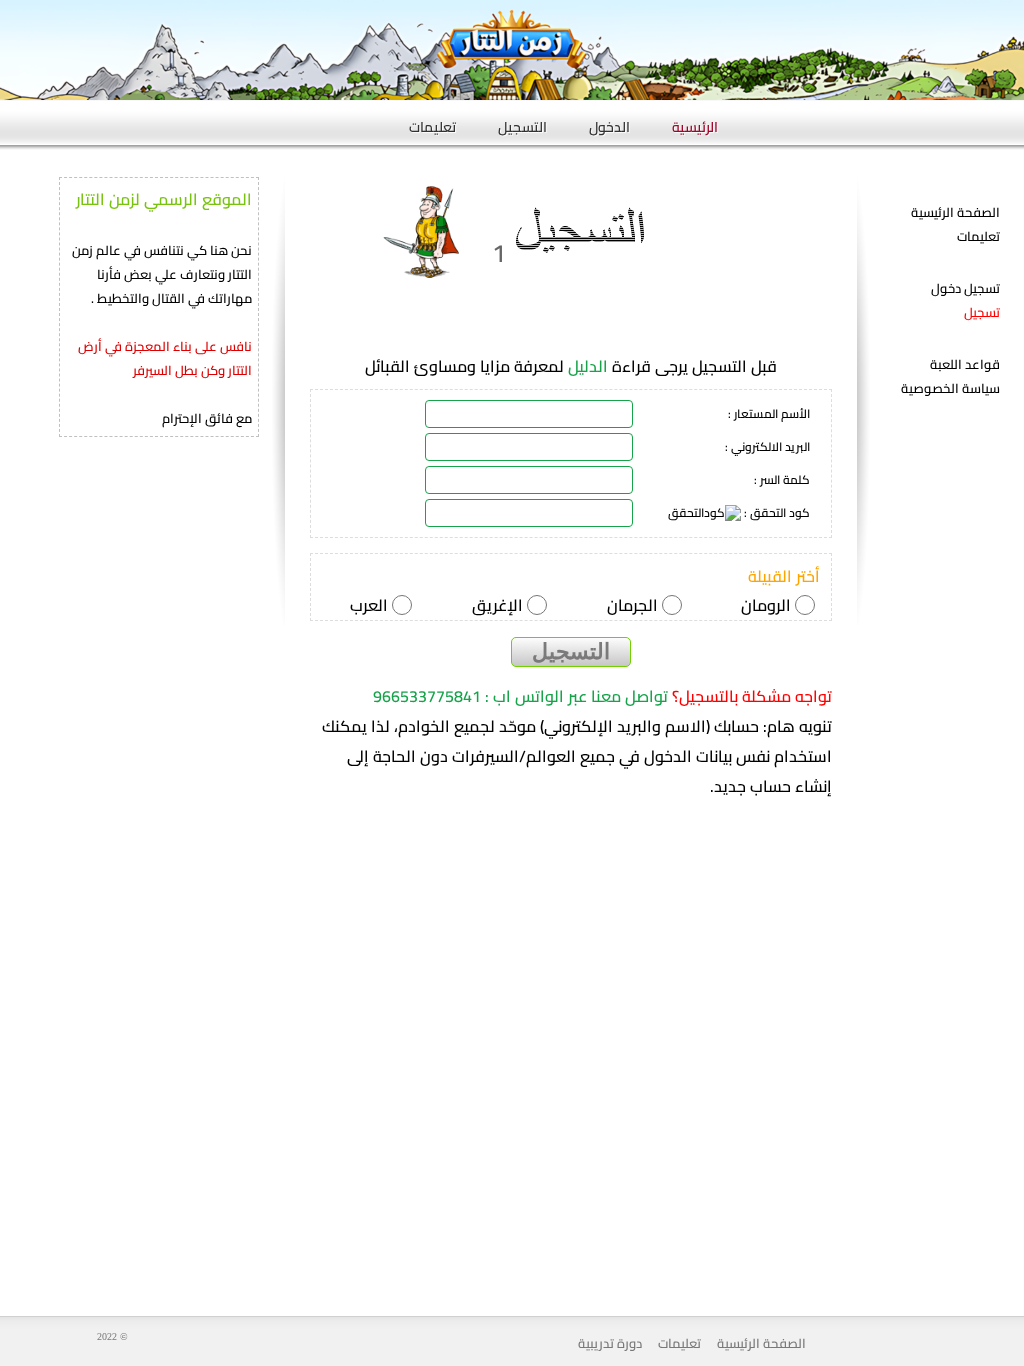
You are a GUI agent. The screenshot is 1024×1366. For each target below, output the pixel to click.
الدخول (609, 121)
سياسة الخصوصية (950, 388)
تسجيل (982, 312)
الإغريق (499, 605)
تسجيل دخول (965, 288)
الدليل (588, 366)
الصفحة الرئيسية (955, 212)
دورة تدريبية (610, 1343)
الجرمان (634, 605)
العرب (371, 605)
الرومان (768, 605)
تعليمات (432, 121)
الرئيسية (695, 121)
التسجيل (522, 121)
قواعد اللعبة (965, 364)
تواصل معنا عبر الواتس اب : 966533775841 (520, 696)
